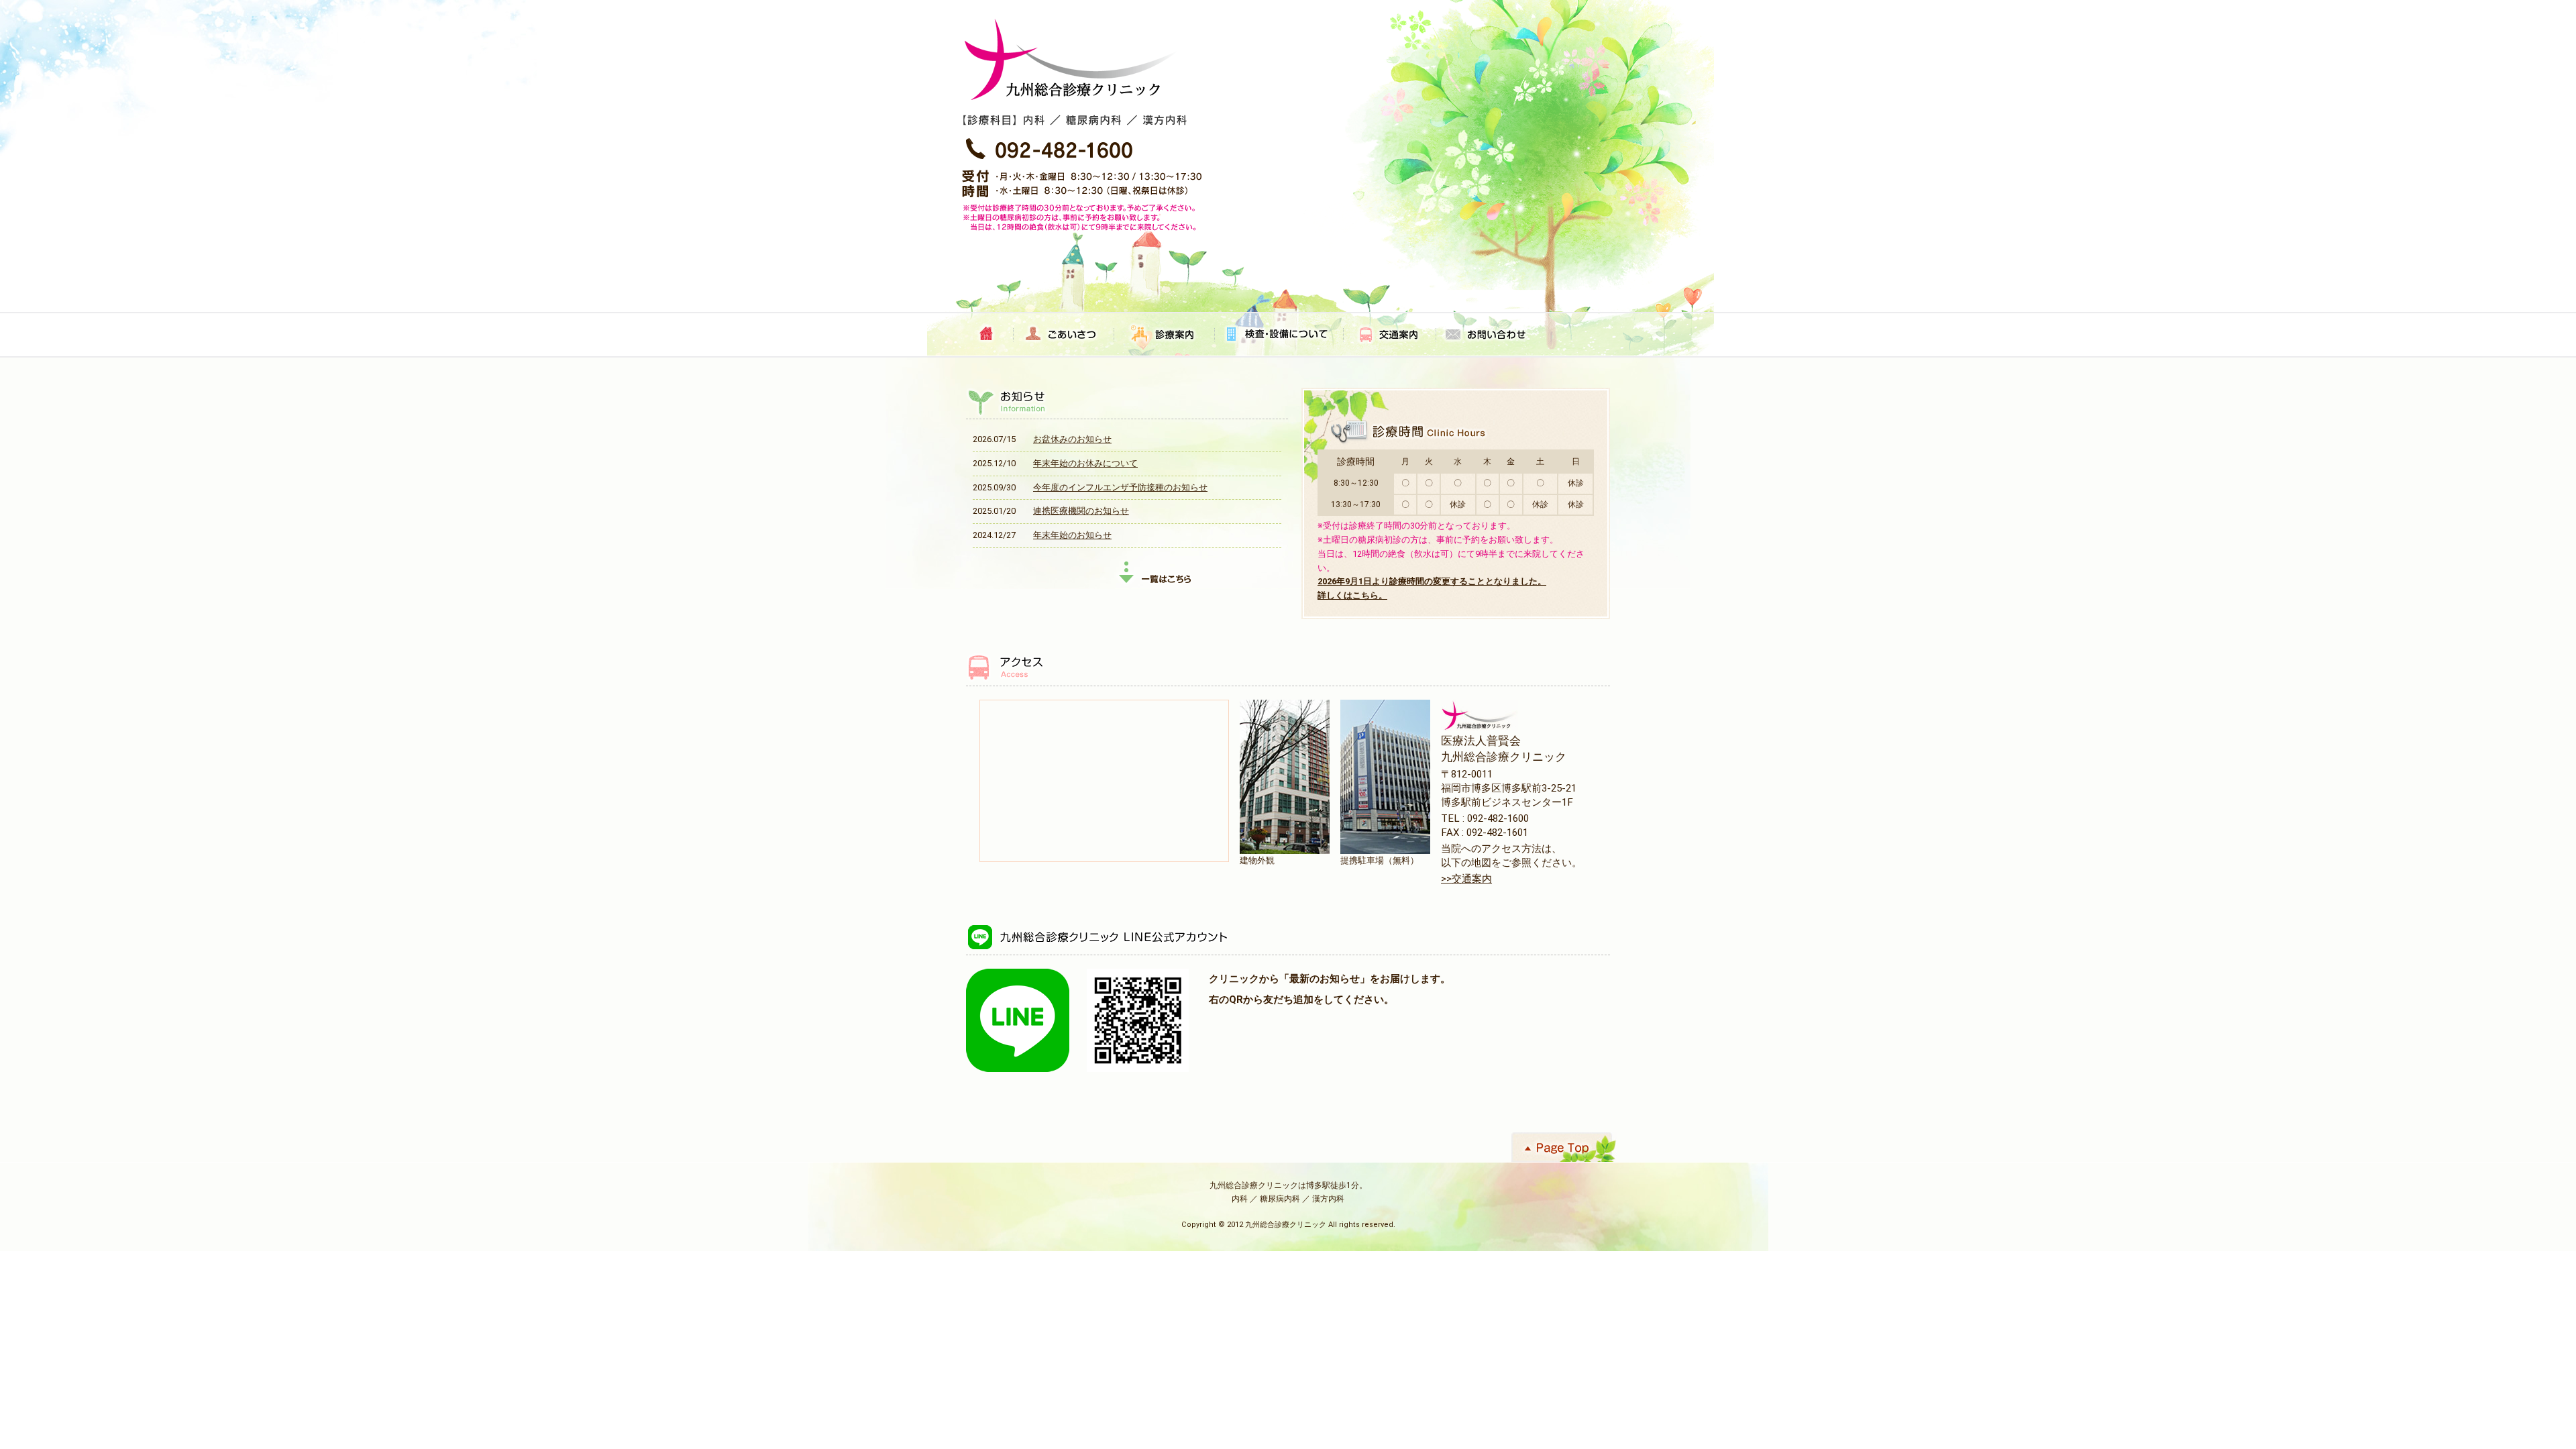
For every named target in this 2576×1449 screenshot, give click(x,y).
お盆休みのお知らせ (1072, 439)
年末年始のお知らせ (1072, 535)
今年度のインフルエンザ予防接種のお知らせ (1120, 487)
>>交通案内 (1466, 879)
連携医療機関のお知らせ (1081, 511)
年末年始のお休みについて (1085, 463)
